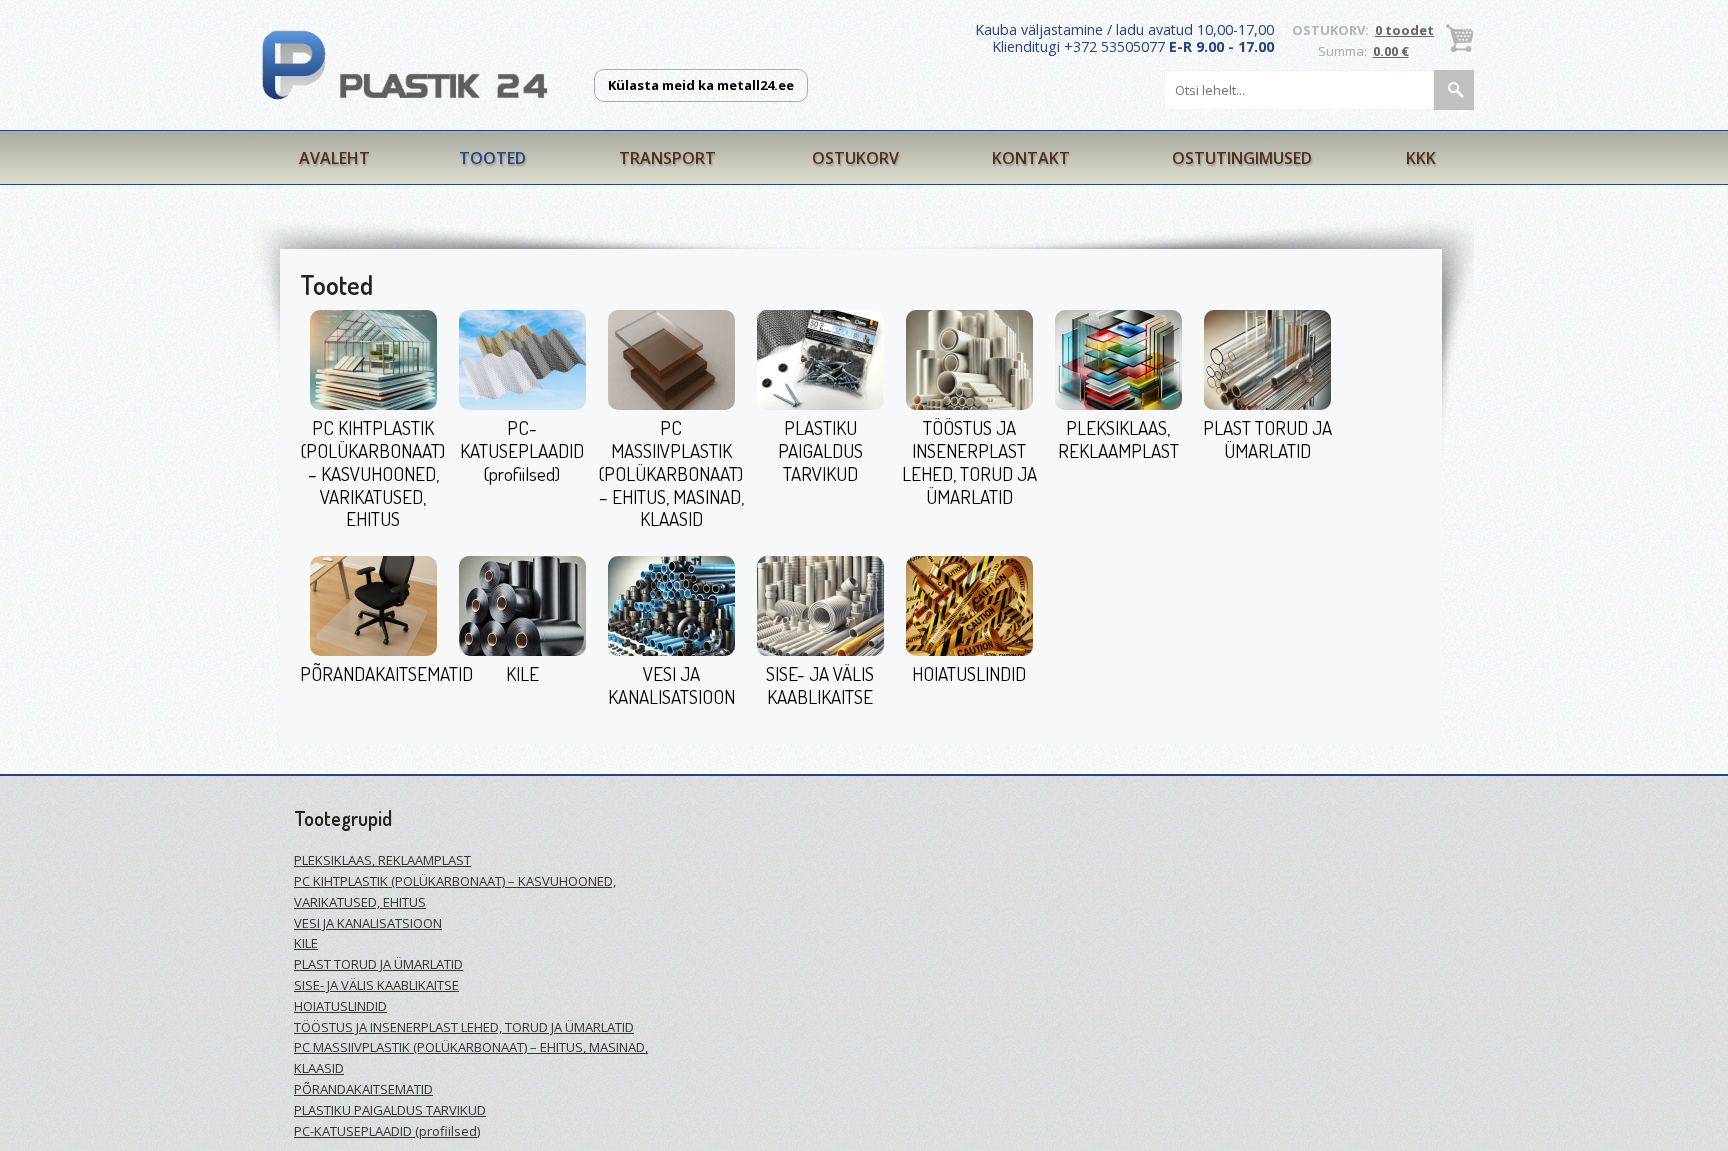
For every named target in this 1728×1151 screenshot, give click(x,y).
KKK (1421, 158)
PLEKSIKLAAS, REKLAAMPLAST (1118, 439)
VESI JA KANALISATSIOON (671, 685)
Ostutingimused (1242, 158)
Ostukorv (855, 158)
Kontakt (1031, 158)
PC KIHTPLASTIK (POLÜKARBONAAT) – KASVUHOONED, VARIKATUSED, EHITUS (373, 473)
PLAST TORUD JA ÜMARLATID (1267, 439)
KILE (522, 673)
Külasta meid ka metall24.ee (701, 85)
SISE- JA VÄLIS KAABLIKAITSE (820, 685)
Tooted (492, 158)
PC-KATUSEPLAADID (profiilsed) (522, 450)
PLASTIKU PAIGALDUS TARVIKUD (820, 450)
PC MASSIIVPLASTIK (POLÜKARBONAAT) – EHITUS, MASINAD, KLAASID (671, 473)
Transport (667, 158)
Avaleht (334, 158)
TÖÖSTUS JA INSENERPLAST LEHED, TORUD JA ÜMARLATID (969, 461)
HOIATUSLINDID (969, 673)
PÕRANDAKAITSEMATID (386, 673)
